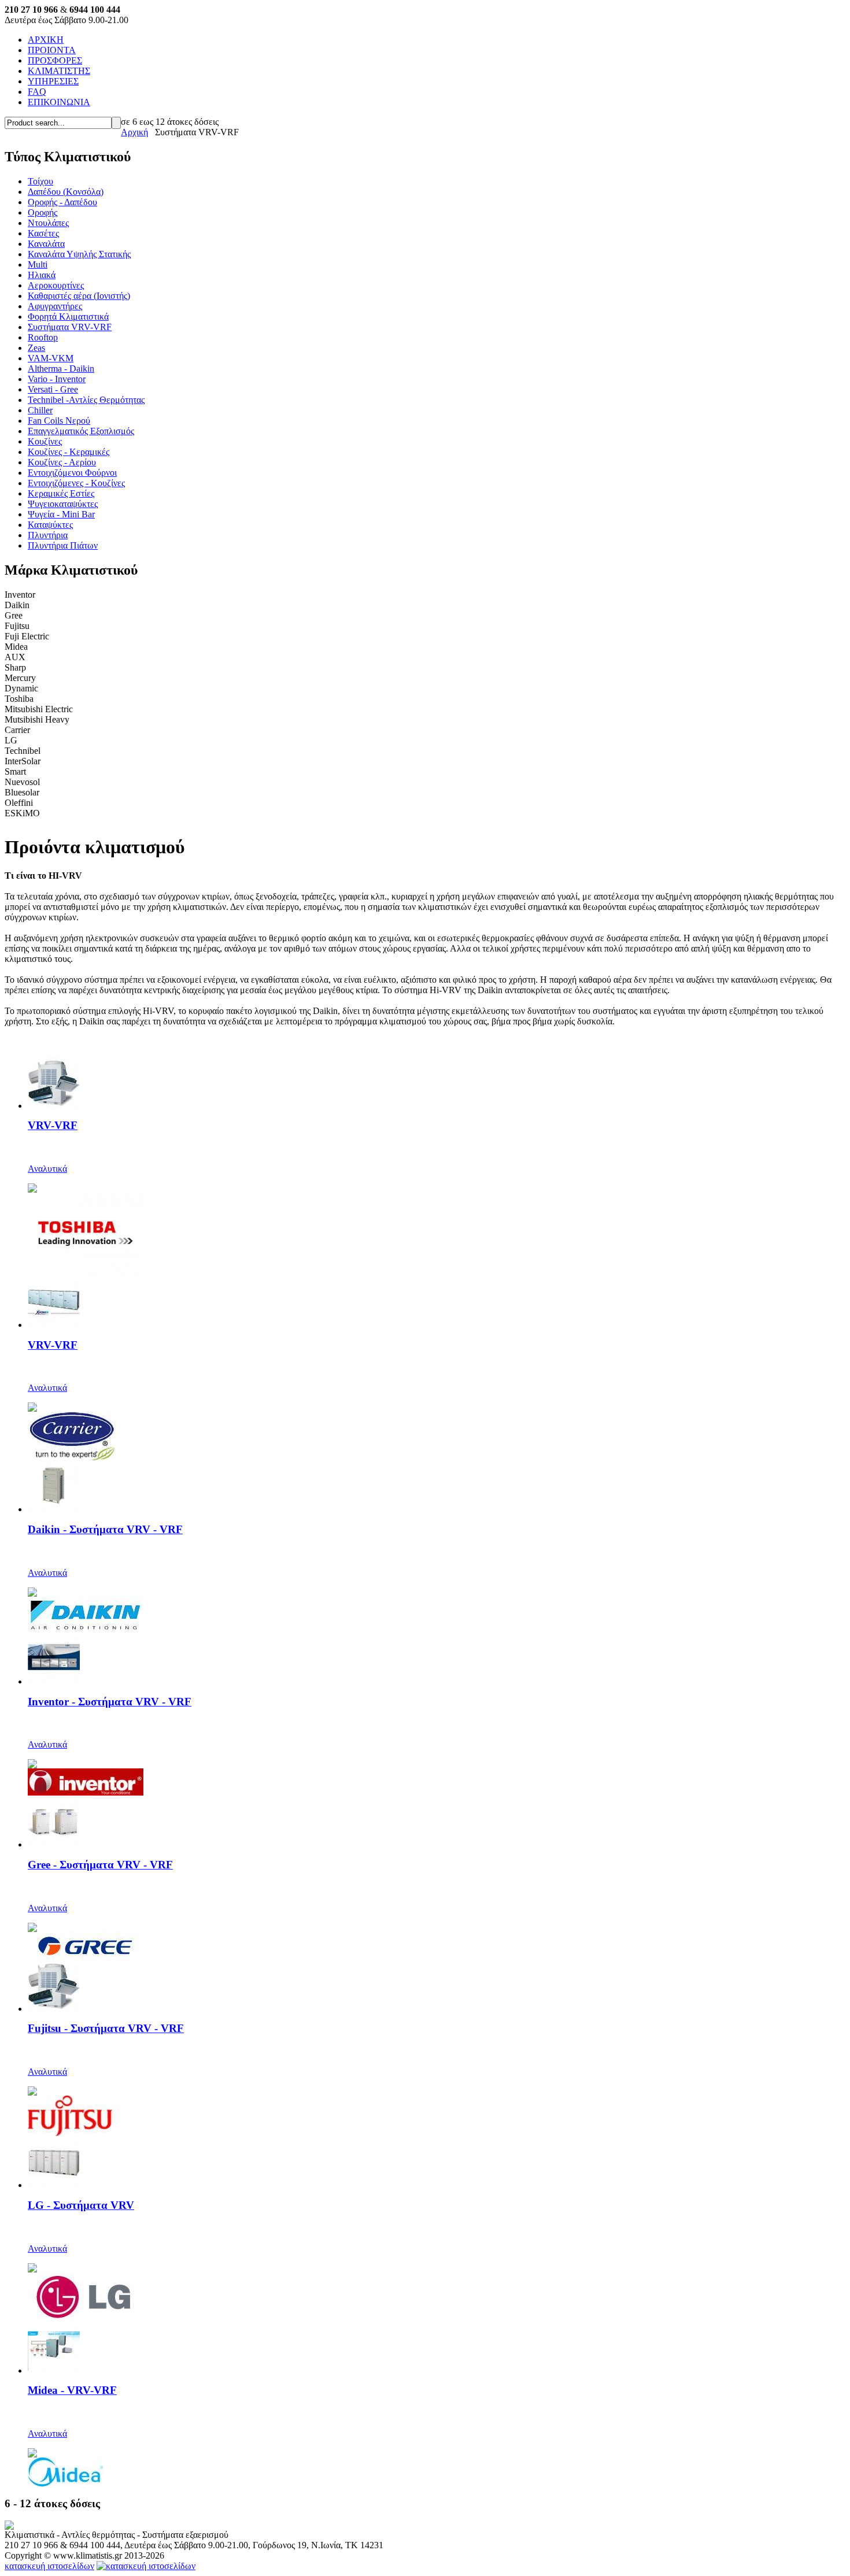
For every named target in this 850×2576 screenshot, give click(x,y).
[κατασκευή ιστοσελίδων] (146, 2566)
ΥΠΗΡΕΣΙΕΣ (53, 81)
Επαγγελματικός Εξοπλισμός (81, 431)
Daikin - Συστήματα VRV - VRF (105, 1529)
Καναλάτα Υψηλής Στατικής (79, 254)
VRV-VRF (53, 1125)
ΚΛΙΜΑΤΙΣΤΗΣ (59, 71)
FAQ (37, 92)
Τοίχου (40, 181)
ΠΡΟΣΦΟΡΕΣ (55, 60)
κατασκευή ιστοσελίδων (49, 2566)
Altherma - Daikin (61, 369)
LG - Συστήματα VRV (81, 2205)
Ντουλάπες (48, 223)
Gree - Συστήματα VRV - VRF (100, 1865)
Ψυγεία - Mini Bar (61, 514)
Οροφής (42, 212)
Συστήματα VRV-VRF (70, 327)
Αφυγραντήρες (55, 306)
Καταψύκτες (50, 525)
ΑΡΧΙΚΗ (46, 40)
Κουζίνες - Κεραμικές (69, 452)
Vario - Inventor (57, 379)
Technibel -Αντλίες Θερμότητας (86, 400)
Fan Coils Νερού (59, 421)
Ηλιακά (42, 275)
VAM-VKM (51, 358)
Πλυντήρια (48, 535)
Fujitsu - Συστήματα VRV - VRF (106, 2028)
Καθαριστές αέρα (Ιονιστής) (79, 296)
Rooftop (43, 337)
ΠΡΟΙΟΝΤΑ (52, 50)
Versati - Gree (53, 389)
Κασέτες (43, 233)
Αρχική (134, 132)
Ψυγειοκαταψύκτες (63, 504)
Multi (38, 264)
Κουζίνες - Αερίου (62, 462)
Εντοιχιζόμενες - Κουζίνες (76, 483)
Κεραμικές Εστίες (61, 493)
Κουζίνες (45, 441)
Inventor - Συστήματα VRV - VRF (110, 1702)
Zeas (36, 348)
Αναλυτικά (47, 1169)
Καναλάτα (46, 244)
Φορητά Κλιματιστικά (68, 317)
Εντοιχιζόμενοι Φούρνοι (72, 473)
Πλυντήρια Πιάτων (63, 545)
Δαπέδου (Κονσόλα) (66, 192)
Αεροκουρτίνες (56, 285)
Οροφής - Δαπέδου (62, 202)
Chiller (40, 410)
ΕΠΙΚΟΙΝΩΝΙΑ (59, 102)
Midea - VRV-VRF (72, 2390)
